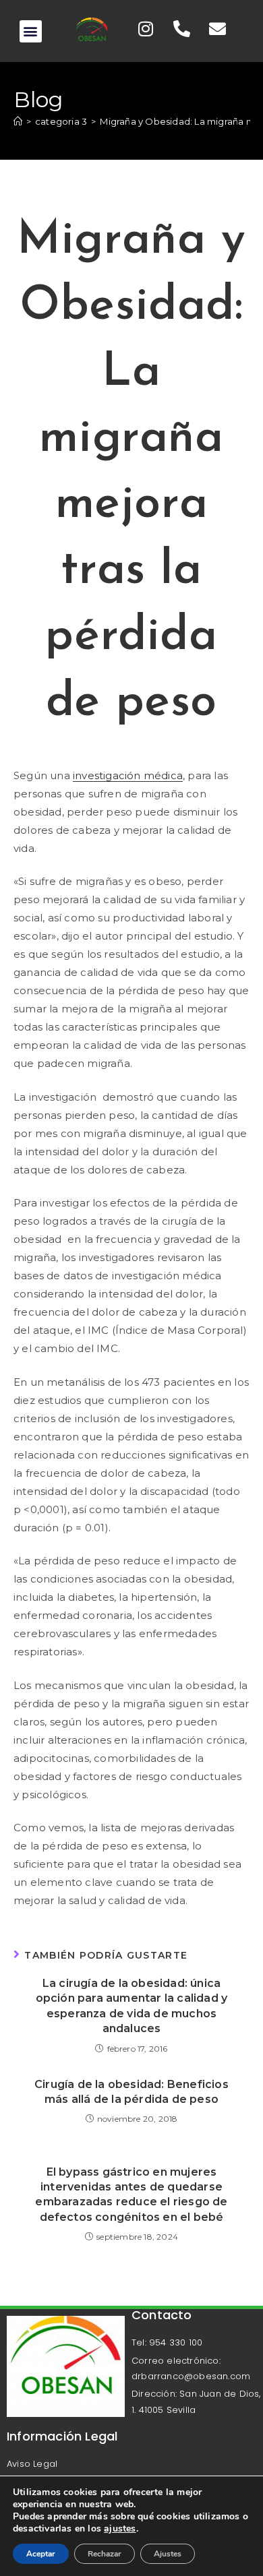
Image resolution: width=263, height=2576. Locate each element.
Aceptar (41, 2554)
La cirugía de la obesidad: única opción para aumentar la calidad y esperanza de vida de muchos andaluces (132, 2006)
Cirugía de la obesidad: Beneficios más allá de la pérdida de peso (131, 2092)
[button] (31, 31)
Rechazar (105, 2554)
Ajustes (168, 2554)
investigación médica (128, 775)
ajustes (120, 2529)
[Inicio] (18, 121)
